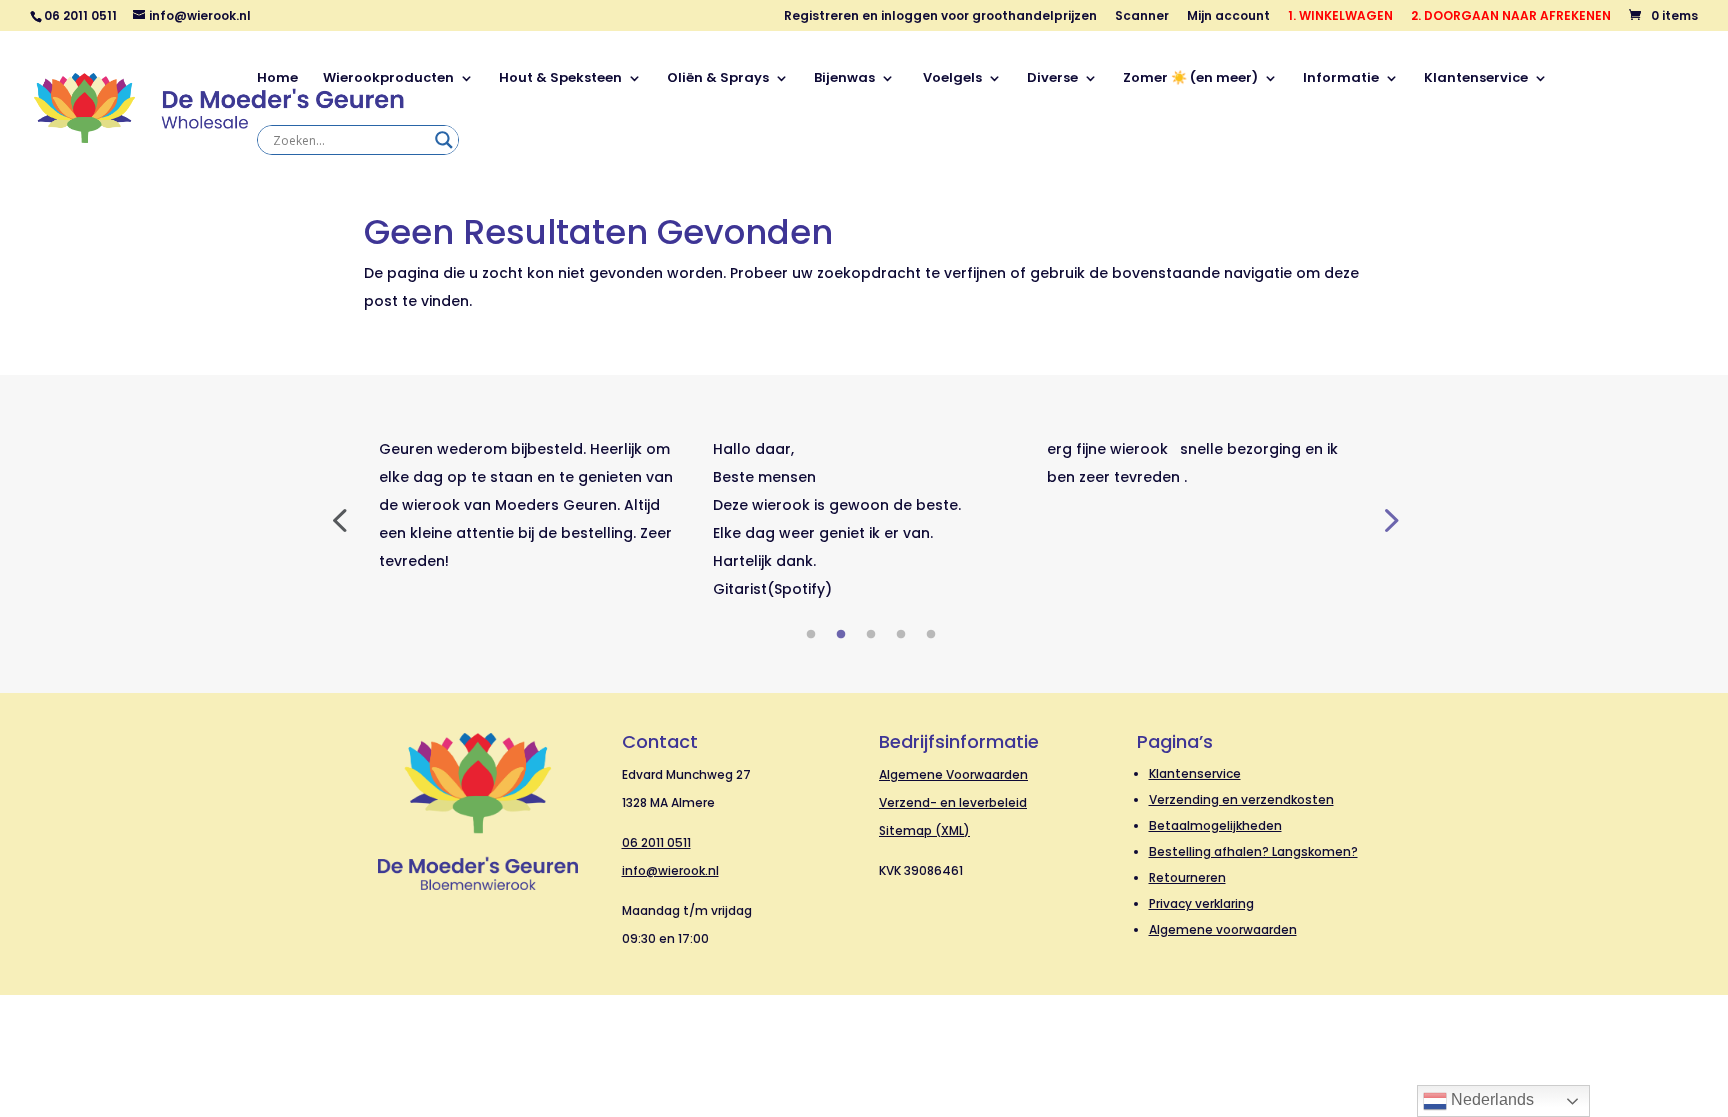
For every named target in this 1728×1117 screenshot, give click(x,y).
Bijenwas (844, 79)
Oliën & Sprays (718, 79)
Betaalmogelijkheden (1215, 825)
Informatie (1341, 79)
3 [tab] (871, 635)
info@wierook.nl (670, 870)
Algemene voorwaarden (1223, 929)
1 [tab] (811, 635)
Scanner (1142, 17)
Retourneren (1187, 877)
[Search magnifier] (444, 140)
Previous (339, 519)
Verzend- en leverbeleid (953, 802)
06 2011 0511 (656, 842)
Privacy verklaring (1201, 903)
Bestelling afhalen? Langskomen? (1253, 851)
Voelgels (951, 79)
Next (1389, 519)
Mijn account (1228, 17)
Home (277, 79)
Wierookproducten (388, 79)
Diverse (1052, 79)
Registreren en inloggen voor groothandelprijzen (940, 17)
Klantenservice (1476, 79)
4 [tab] (901, 635)
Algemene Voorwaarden (953, 774)
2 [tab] (841, 635)
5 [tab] (931, 635)
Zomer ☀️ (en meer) (1190, 79)
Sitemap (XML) (924, 830)
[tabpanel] (531, 505)
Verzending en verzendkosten (1241, 799)
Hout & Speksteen (560, 79)
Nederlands (1490, 1099)
